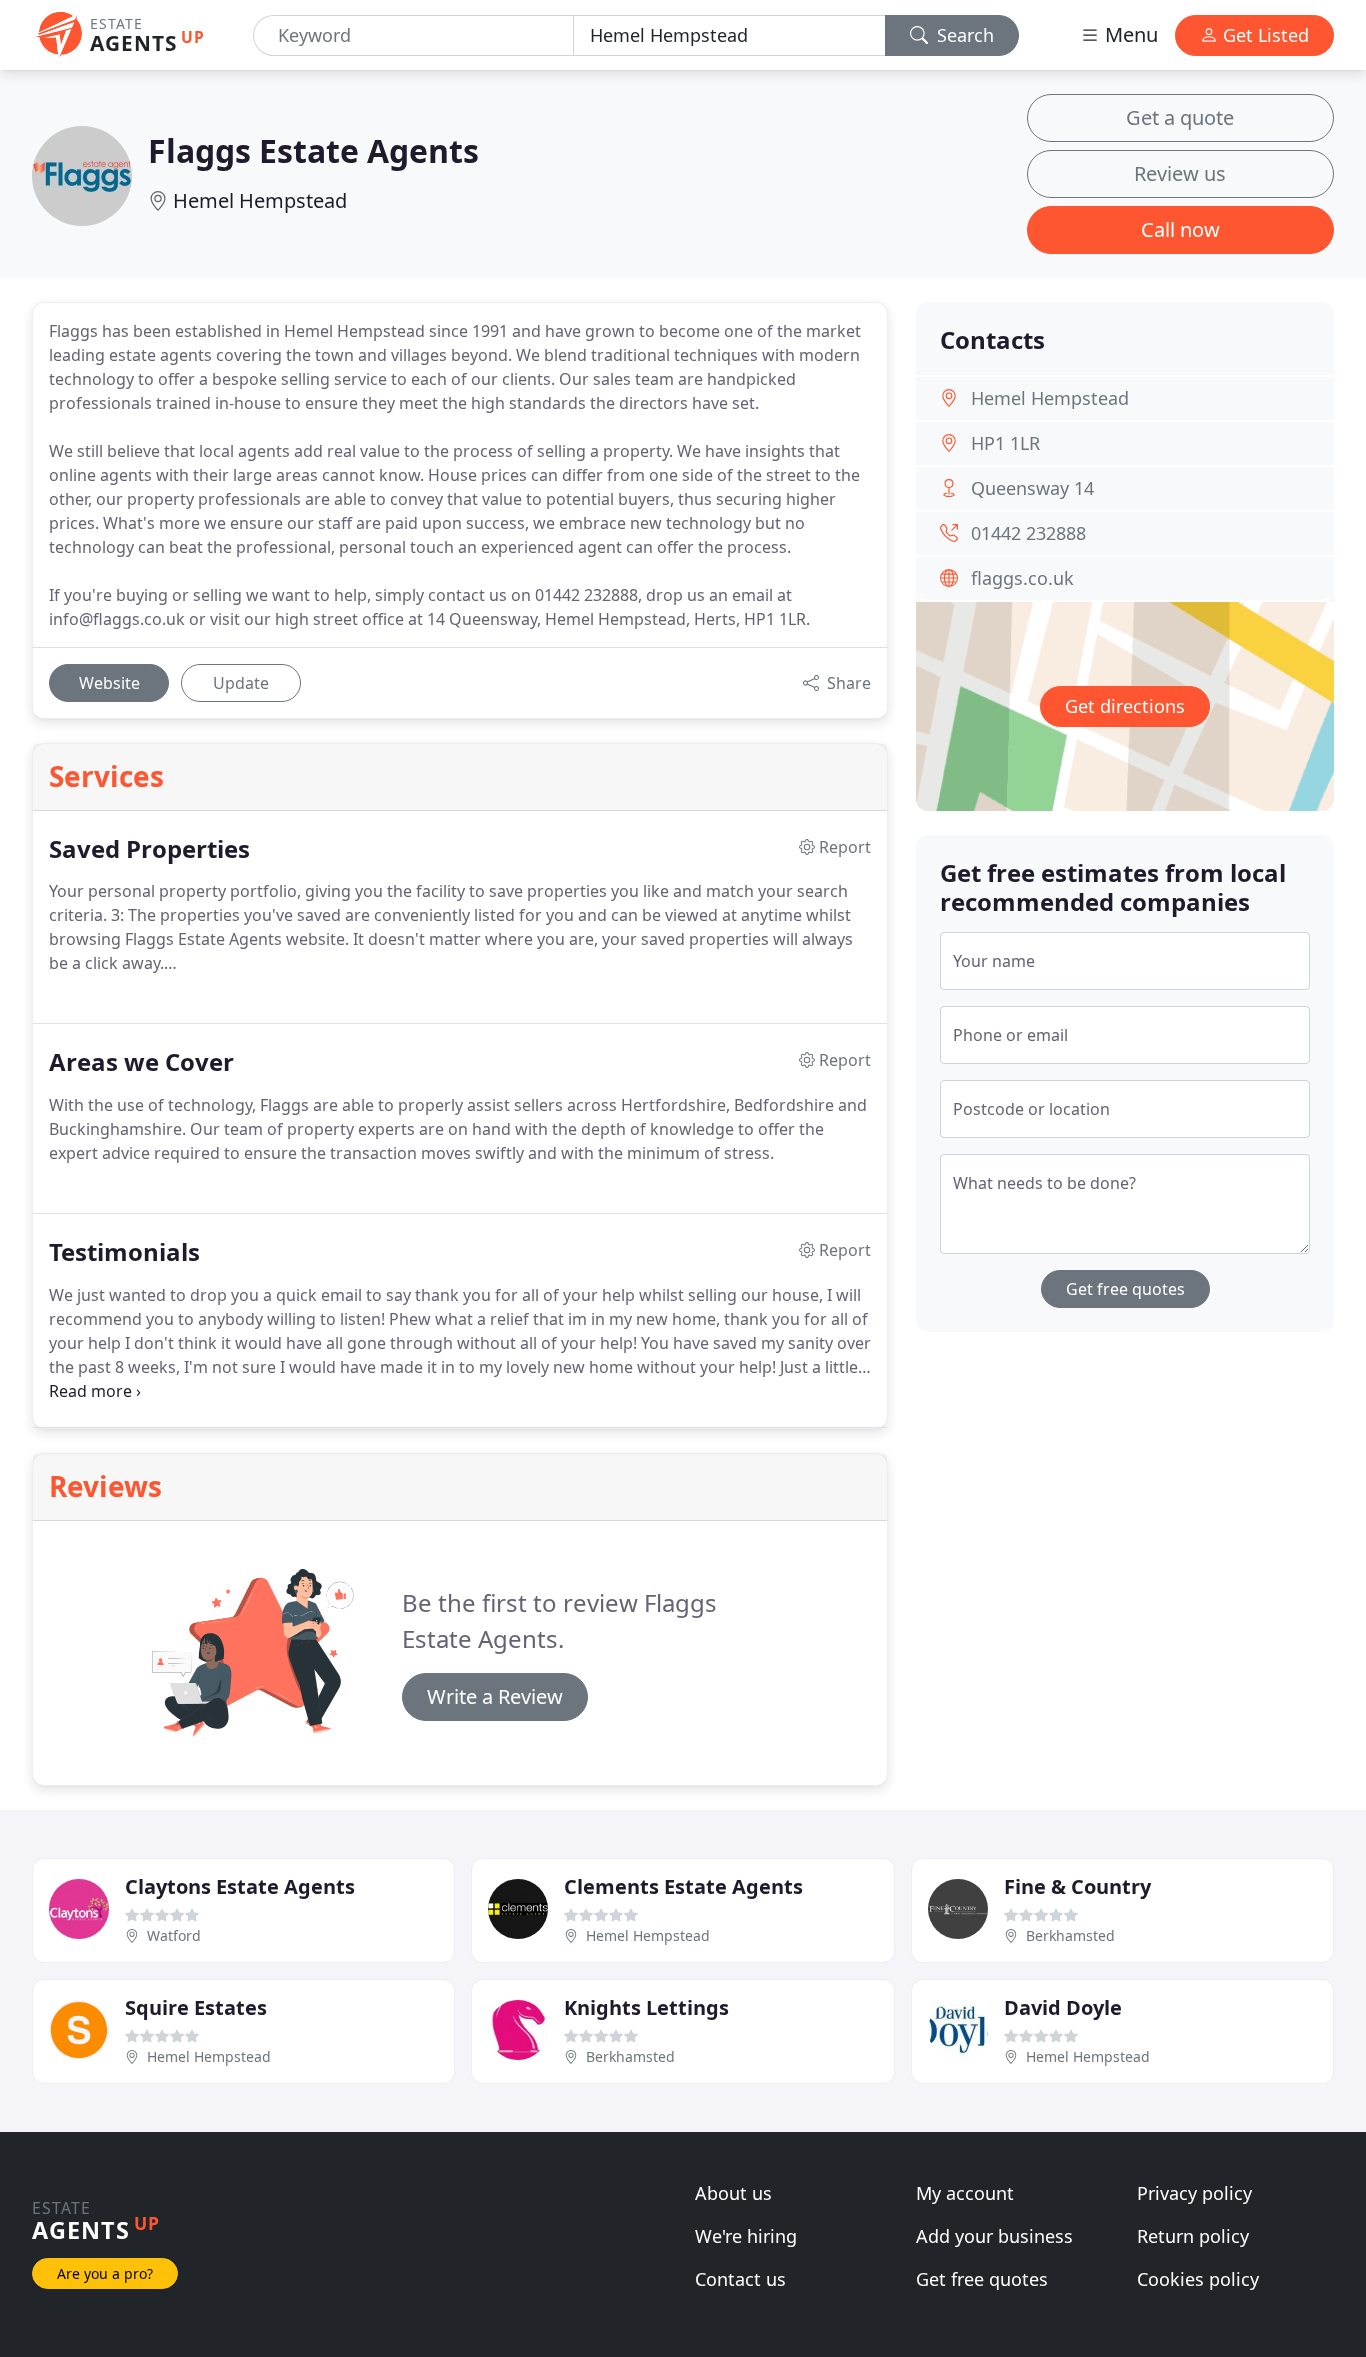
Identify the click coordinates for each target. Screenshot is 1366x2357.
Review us (1180, 173)
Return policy (1193, 2236)
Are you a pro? (105, 2273)
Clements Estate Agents (683, 1886)
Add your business (994, 2236)
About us (733, 2193)
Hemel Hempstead (260, 200)
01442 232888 (1028, 533)
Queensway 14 (1032, 488)
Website (109, 683)
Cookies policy (1198, 2279)
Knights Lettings (646, 2007)
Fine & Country (1077, 1886)
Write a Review (495, 1696)
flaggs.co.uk (1022, 578)
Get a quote (1180, 117)
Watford (174, 1935)
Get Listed (1263, 35)
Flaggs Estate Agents (313, 150)
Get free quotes (1125, 1289)
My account (965, 2193)
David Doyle (1063, 2007)
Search (963, 35)
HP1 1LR (1005, 443)
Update (241, 683)
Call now (1180, 229)
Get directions (1125, 706)
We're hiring (746, 2236)
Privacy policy (1194, 2193)
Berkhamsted (1070, 1935)
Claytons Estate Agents (240, 1886)
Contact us (740, 2279)
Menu (1129, 34)
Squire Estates (196, 2007)
